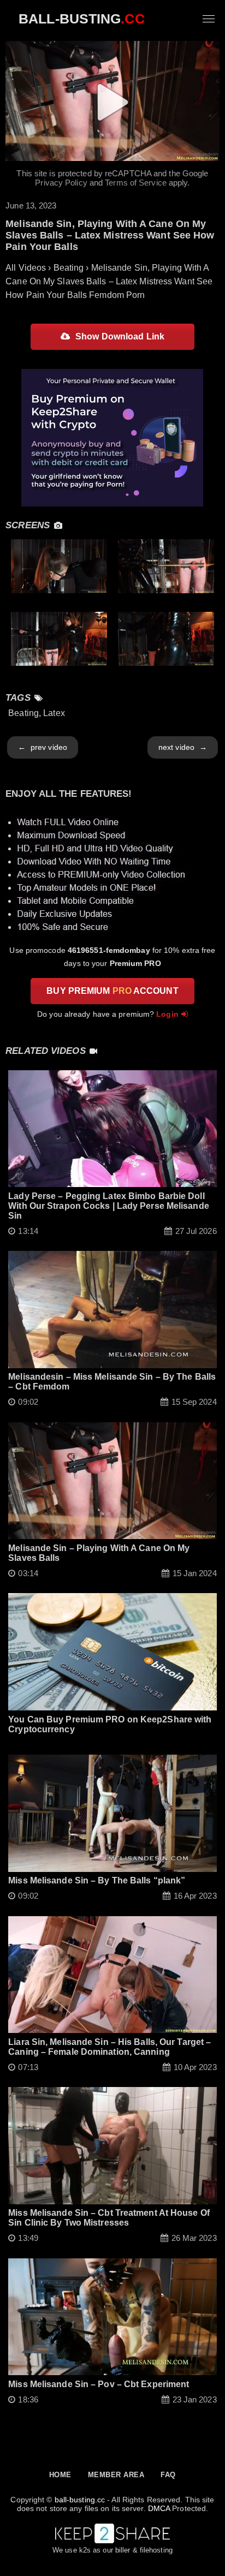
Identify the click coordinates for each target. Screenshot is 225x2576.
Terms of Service (136, 183)
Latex (54, 713)
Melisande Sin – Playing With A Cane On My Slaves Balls (99, 1553)
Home (60, 2475)
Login (167, 1014)
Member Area (116, 2475)
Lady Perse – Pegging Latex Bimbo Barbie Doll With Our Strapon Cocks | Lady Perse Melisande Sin (109, 1206)
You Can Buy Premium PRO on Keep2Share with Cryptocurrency (110, 1724)
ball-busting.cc (80, 2500)
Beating (23, 713)
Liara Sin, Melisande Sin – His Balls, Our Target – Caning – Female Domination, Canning (109, 2047)
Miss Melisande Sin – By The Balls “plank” (97, 1880)
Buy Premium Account (112, 991)
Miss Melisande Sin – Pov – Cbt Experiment (99, 2384)
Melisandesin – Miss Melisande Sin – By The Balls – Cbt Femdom (112, 1382)
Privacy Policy (61, 183)
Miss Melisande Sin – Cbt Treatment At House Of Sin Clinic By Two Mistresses (109, 2218)
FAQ (168, 2475)
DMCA (159, 2508)
